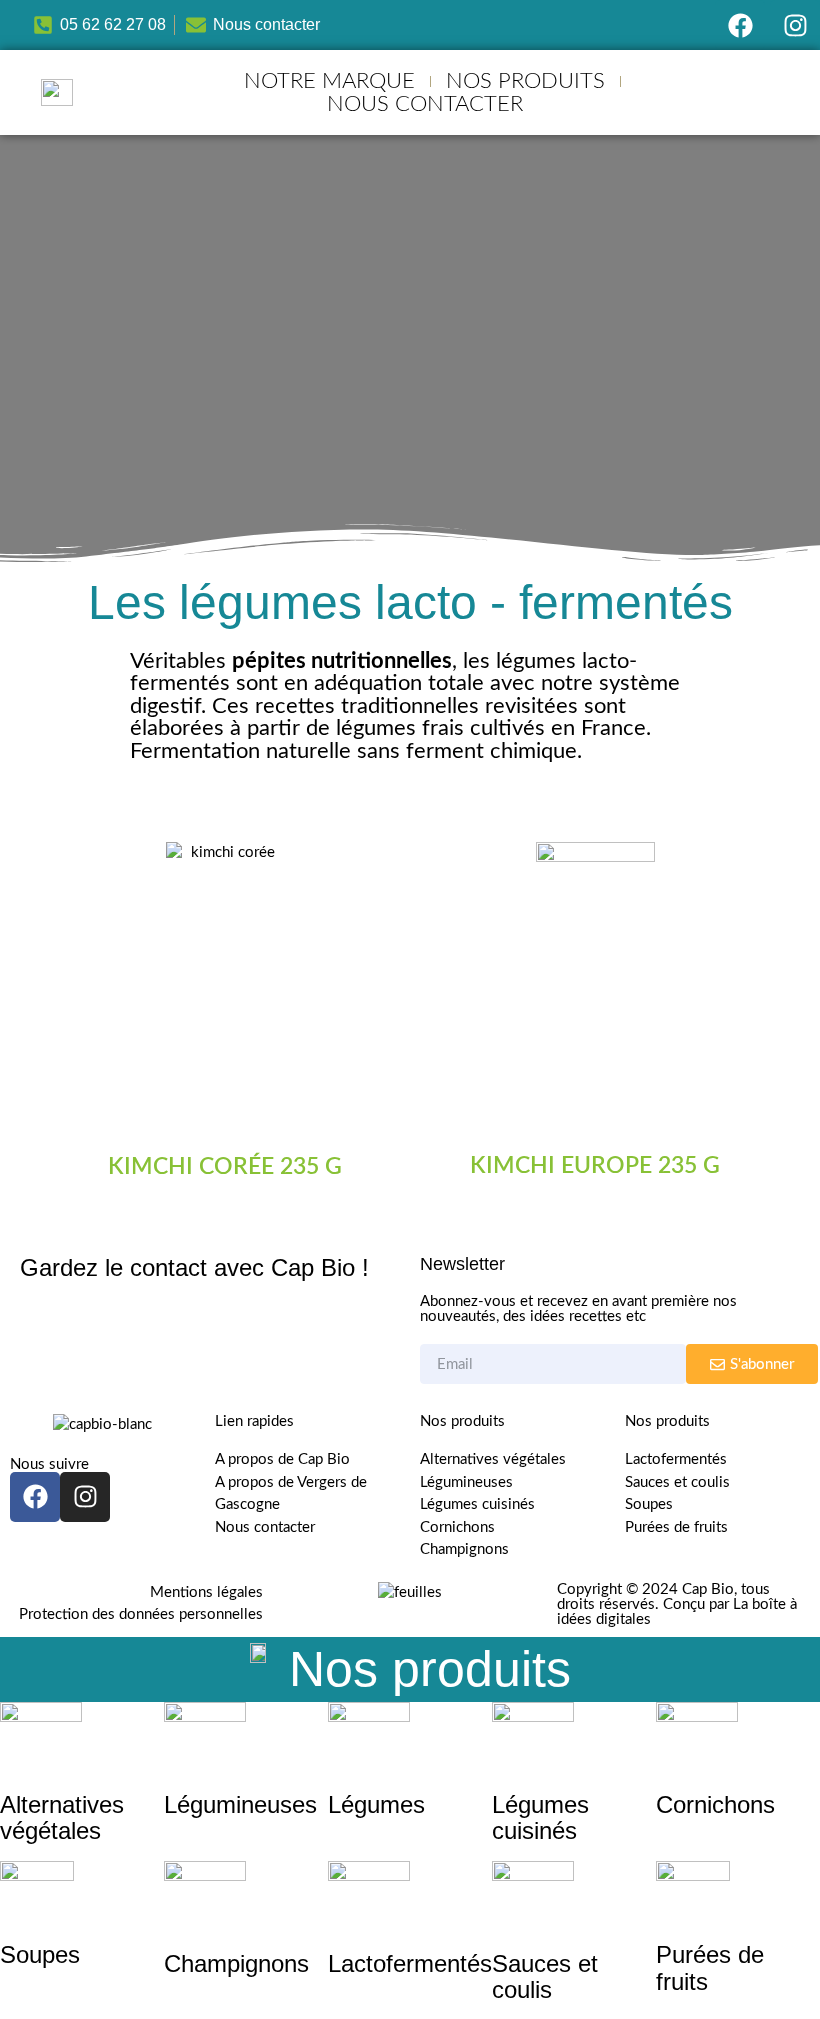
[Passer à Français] (747, 102)
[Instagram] (795, 25)
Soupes (40, 1954)
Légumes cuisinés (540, 1817)
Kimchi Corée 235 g (225, 1166)
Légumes (376, 1804)
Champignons (236, 1963)
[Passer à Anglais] (747, 79)
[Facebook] (740, 25)
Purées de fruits (710, 1967)
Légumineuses (240, 1804)
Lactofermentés (410, 1963)
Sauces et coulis (545, 1976)
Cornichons (715, 1804)
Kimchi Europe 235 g (595, 1165)
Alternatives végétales (62, 1817)
